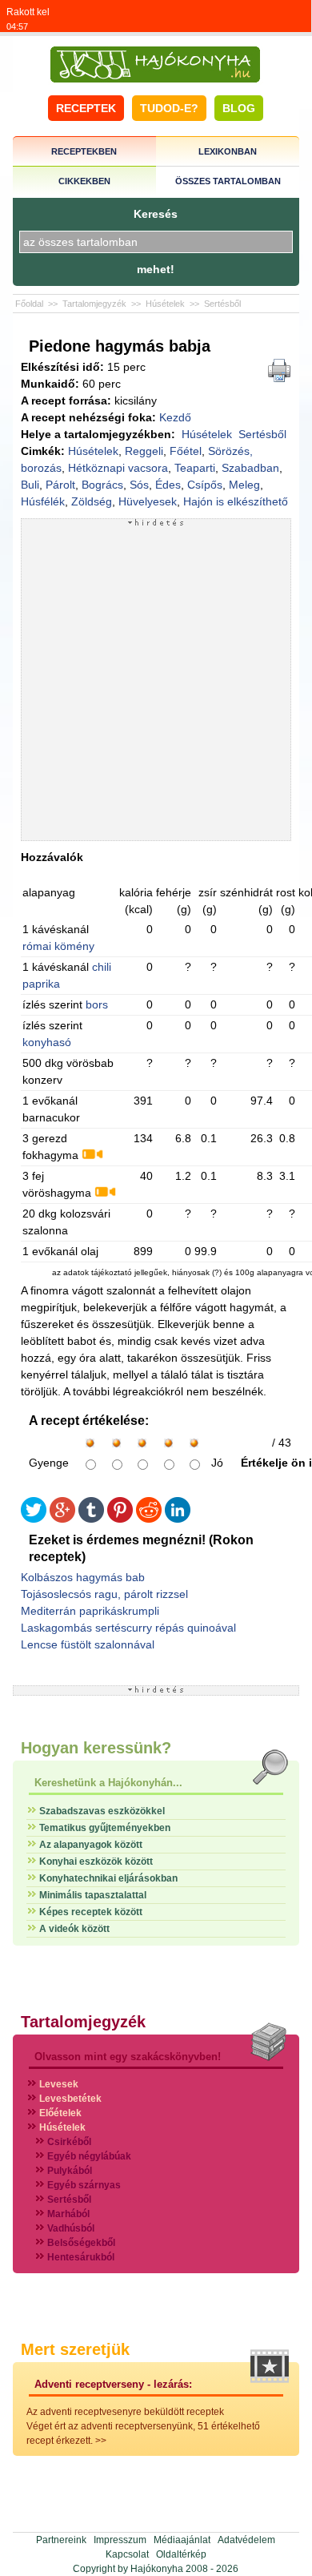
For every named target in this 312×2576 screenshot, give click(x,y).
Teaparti (195, 468)
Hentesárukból (81, 2257)
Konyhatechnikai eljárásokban (108, 1878)
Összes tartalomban (228, 181)
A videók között (74, 1929)
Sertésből (222, 304)
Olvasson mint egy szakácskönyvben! (128, 2057)
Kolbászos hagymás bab (83, 1577)
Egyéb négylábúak (89, 2156)
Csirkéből (69, 2142)
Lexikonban (228, 151)
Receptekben (84, 151)
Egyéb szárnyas (84, 2185)
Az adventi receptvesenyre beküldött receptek (125, 2412)
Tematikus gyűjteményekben (105, 1828)
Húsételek (165, 304)
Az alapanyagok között (91, 1845)
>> (101, 2441)
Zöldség (92, 501)
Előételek (60, 2113)
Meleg (244, 485)
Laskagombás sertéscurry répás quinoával (128, 1628)
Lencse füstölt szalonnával (88, 1644)
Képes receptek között (91, 1912)
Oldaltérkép (181, 2554)
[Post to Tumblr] (91, 1519)
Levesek (59, 2084)
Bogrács (102, 485)
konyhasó (47, 1042)
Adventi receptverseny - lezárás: (113, 2384)
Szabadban (250, 468)
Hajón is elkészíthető (236, 501)
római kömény (58, 946)
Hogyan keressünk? (96, 1748)
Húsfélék (43, 501)
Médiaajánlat (182, 2540)
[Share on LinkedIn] (178, 1519)
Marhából (68, 2214)
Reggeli (144, 451)
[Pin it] (120, 1519)
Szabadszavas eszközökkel (102, 1811)
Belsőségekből (81, 2243)
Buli (30, 485)
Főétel (186, 451)
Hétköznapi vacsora (118, 468)
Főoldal (29, 304)
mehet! (156, 269)
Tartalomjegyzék (94, 304)
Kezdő (175, 417)
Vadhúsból (71, 2228)
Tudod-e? (169, 108)
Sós (139, 485)
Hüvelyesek (148, 501)
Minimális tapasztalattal (93, 1895)
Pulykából (70, 2171)
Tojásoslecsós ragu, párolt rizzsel (104, 1594)
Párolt (60, 485)
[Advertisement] (156, 683)
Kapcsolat (127, 2554)
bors (97, 1004)
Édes (168, 485)
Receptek (86, 108)
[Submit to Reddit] (149, 1519)
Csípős (205, 485)
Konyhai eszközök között (96, 1862)
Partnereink (61, 2540)
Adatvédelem (246, 2540)
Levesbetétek (70, 2099)
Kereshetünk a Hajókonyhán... (108, 1783)
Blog (239, 108)
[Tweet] (34, 1519)
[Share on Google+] (62, 1519)
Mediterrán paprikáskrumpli (90, 1611)
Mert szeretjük (75, 2349)
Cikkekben (84, 181)
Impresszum (120, 2540)
